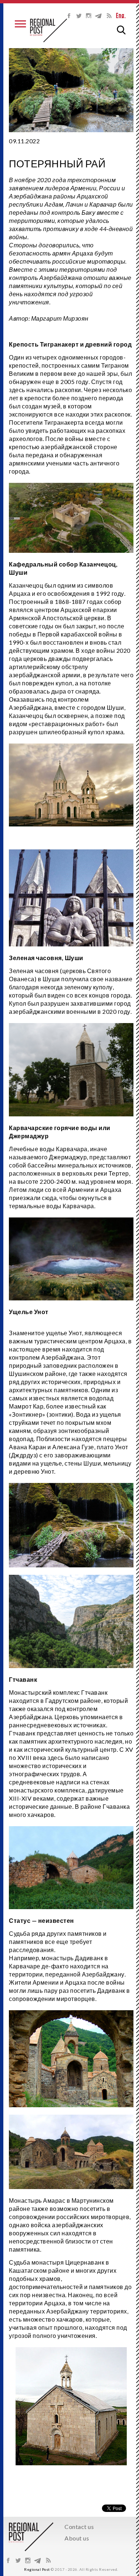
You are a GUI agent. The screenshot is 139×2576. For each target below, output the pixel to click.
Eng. (121, 16)
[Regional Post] (49, 30)
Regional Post (37, 2569)
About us (77, 2538)
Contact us (79, 2527)
